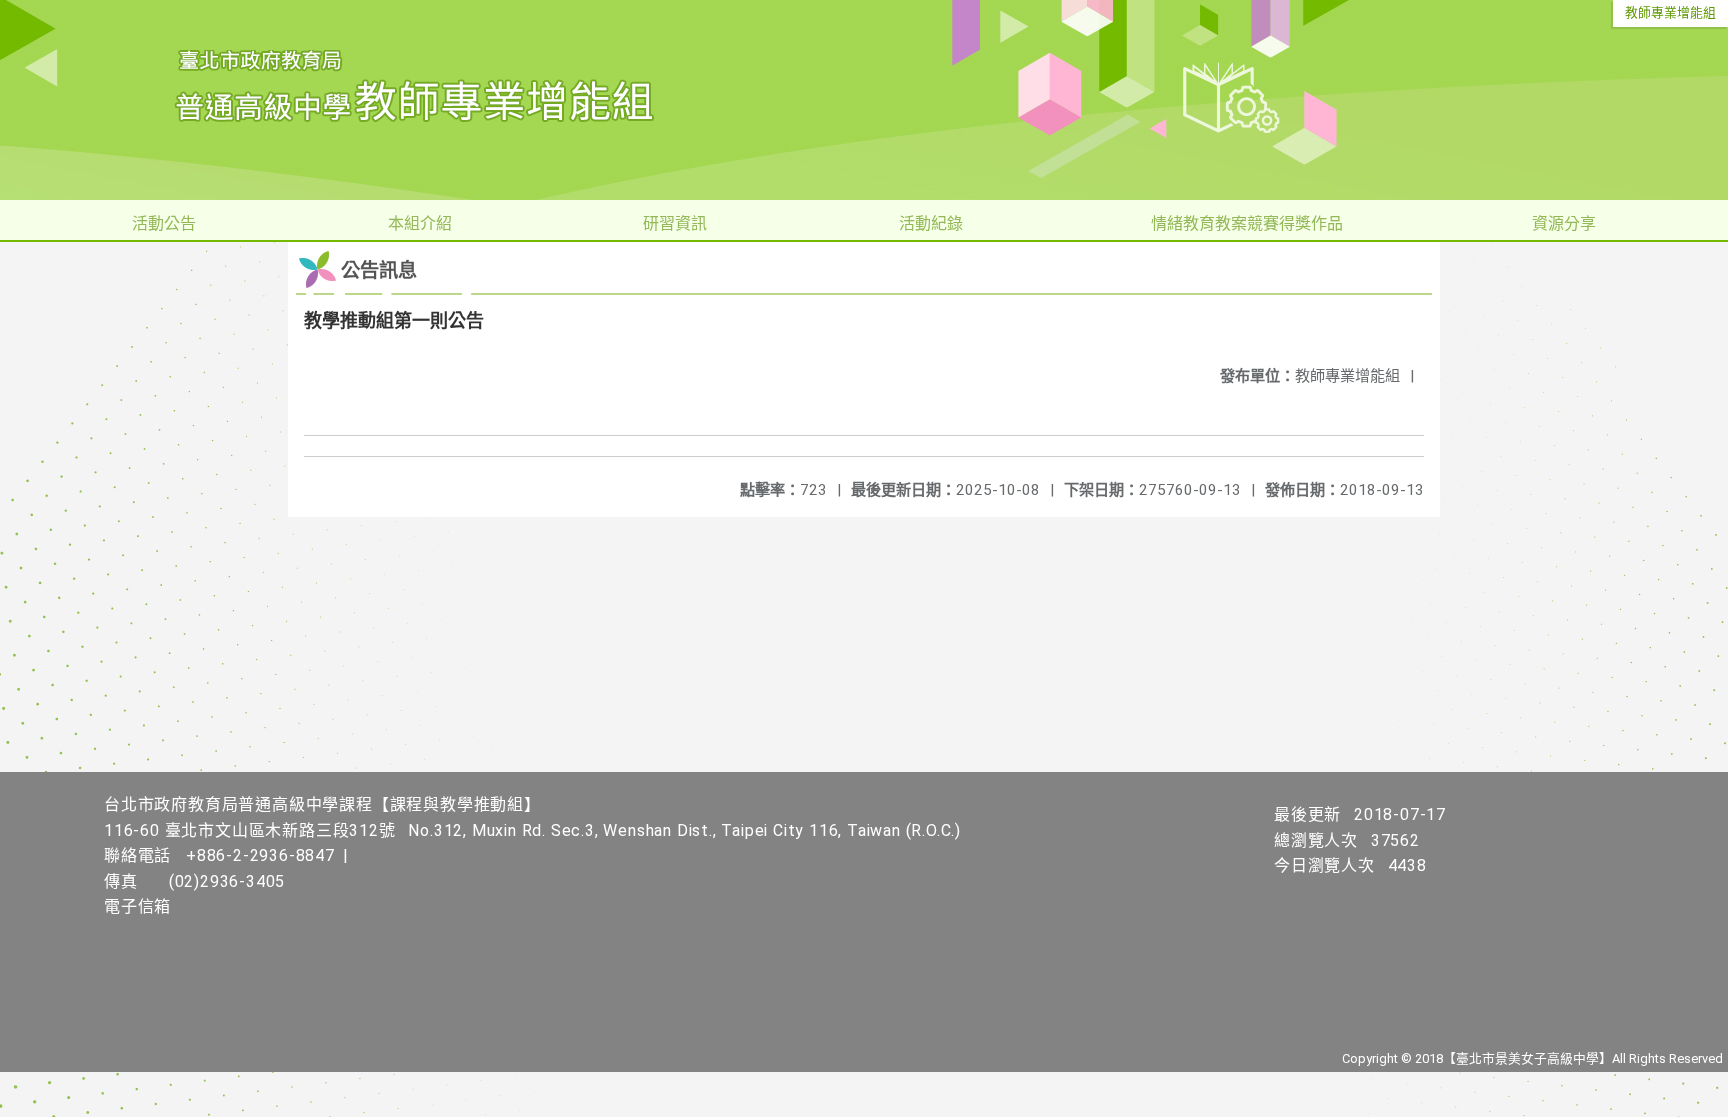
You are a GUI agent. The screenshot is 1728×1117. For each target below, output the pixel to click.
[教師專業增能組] (864, 100)
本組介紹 (420, 223)
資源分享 (1564, 223)
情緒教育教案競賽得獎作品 (1247, 223)
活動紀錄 (931, 223)
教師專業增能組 (1670, 12)
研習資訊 (675, 223)
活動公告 (164, 223)
